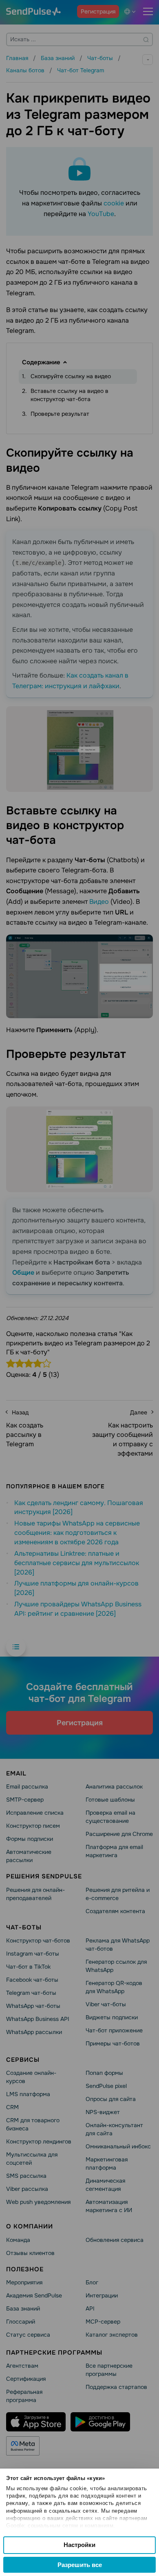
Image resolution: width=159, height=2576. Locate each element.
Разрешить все (80, 2565)
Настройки (79, 2545)
